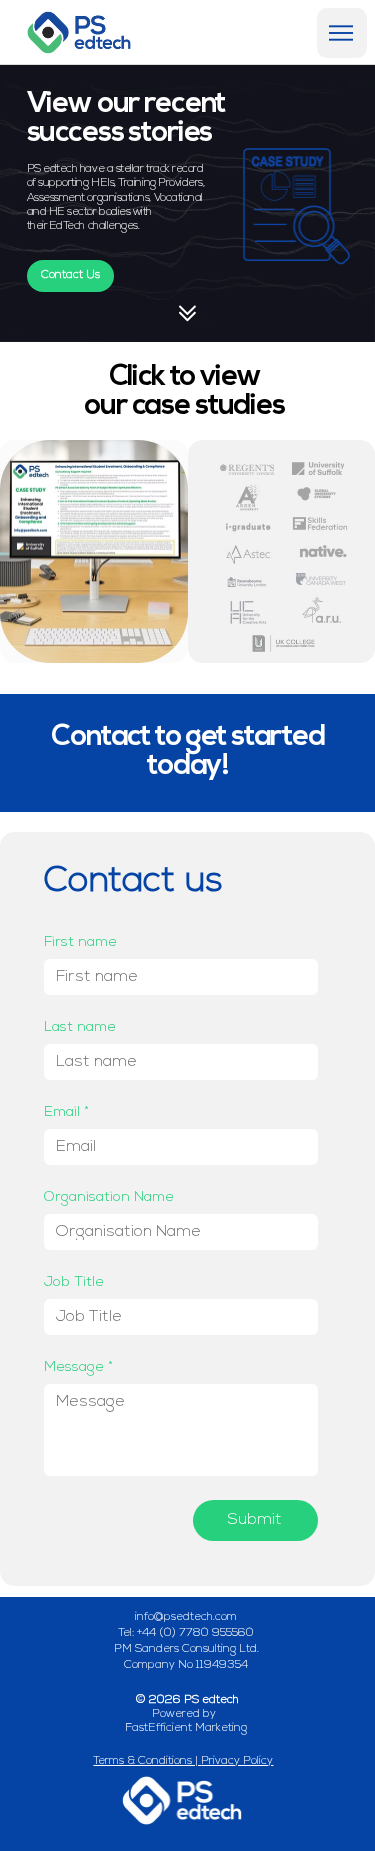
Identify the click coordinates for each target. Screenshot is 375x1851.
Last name (80, 1027)
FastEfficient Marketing (186, 1728)
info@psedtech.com (186, 1617)
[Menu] (342, 33)
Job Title (74, 1282)
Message (78, 1367)
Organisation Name (109, 1197)
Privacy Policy (237, 1761)
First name (80, 942)
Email (66, 1112)
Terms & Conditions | (147, 1761)
